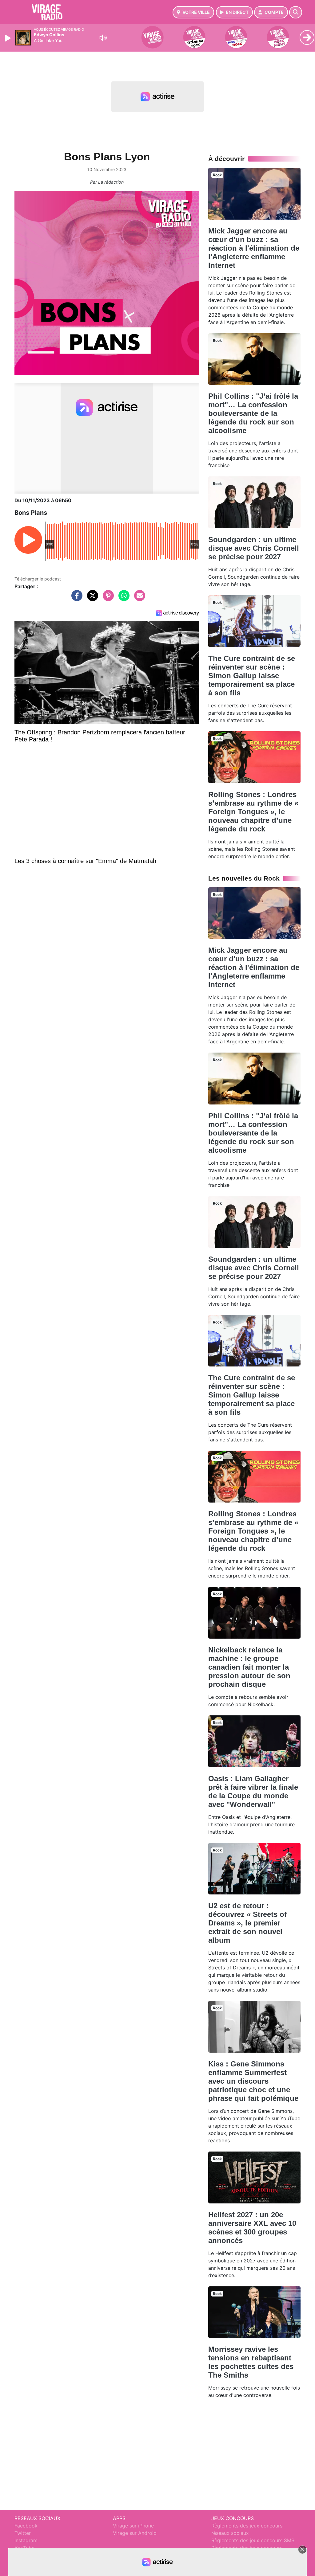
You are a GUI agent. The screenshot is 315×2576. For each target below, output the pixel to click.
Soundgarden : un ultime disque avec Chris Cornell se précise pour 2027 (254, 548)
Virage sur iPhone (133, 2526)
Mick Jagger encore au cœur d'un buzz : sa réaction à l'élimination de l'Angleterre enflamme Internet (254, 248)
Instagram (26, 2540)
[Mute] (103, 38)
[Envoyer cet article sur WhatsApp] (122, 599)
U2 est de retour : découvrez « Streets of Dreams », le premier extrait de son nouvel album (247, 1923)
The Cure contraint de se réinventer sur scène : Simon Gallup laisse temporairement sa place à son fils (252, 676)
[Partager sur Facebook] (75, 599)
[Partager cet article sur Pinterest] (107, 599)
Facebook (26, 2526)
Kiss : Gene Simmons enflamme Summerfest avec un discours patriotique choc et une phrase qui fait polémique (253, 2081)
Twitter (23, 2533)
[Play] (9, 38)
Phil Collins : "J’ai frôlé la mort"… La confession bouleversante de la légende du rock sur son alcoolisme (253, 413)
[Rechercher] (296, 12)
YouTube (24, 2548)
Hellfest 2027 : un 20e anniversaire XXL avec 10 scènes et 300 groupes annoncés (252, 2228)
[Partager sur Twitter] (91, 599)
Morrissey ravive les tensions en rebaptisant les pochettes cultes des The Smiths (251, 2362)
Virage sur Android (135, 2533)
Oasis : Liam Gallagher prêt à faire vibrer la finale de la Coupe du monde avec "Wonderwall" (253, 1791)
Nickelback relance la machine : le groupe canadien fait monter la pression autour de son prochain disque (249, 1667)
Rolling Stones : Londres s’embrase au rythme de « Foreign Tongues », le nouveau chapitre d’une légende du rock (253, 812)
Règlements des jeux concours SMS (253, 2540)
